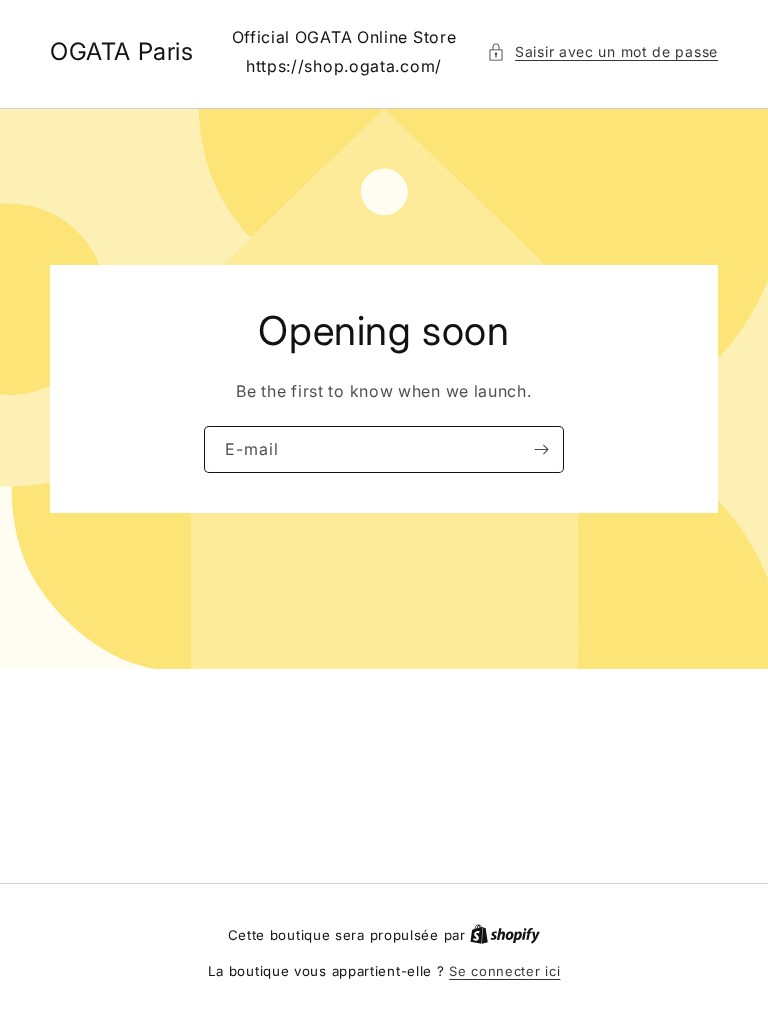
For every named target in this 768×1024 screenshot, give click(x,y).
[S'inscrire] (541, 449)
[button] (602, 51)
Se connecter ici (504, 971)
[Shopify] (505, 935)
